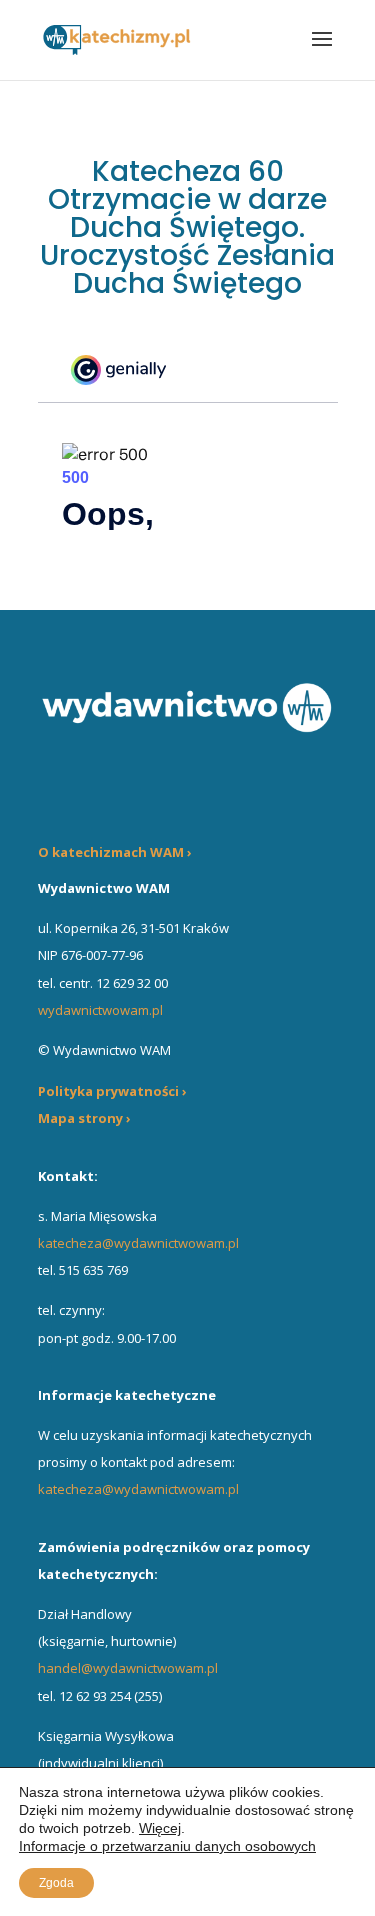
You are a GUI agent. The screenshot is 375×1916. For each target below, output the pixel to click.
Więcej (160, 1828)
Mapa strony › (84, 1118)
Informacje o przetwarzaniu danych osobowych (167, 1846)
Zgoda (56, 1883)
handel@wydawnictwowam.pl (128, 1668)
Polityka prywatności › (112, 1091)
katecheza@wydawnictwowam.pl (138, 1243)
